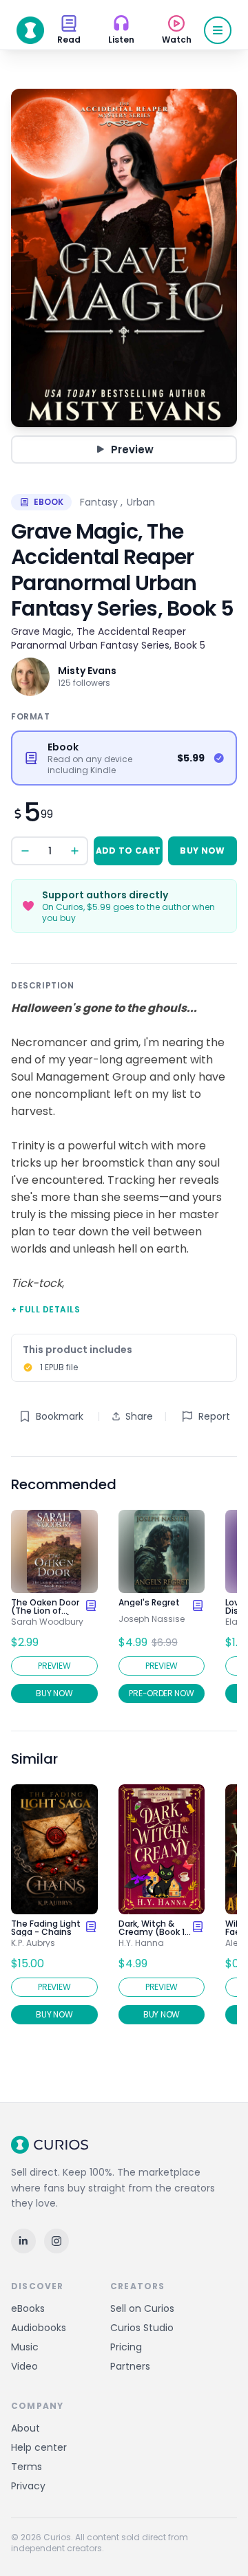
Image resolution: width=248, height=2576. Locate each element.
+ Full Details (45, 1309)
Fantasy (99, 502)
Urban (141, 502)
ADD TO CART (128, 851)
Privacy (28, 2486)
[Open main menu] (218, 30)
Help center (39, 2447)
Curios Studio (142, 2328)
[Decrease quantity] (25, 851)
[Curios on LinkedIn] (23, 2241)
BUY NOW (202, 851)
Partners (130, 2366)
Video (24, 2366)
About (25, 2428)
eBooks (28, 2308)
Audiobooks (39, 2328)
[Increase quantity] (74, 851)
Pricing (126, 2347)
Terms (27, 2467)
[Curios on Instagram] (56, 2241)
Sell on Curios (142, 2308)
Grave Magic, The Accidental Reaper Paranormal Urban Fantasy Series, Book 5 (108, 638)
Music (25, 2347)
